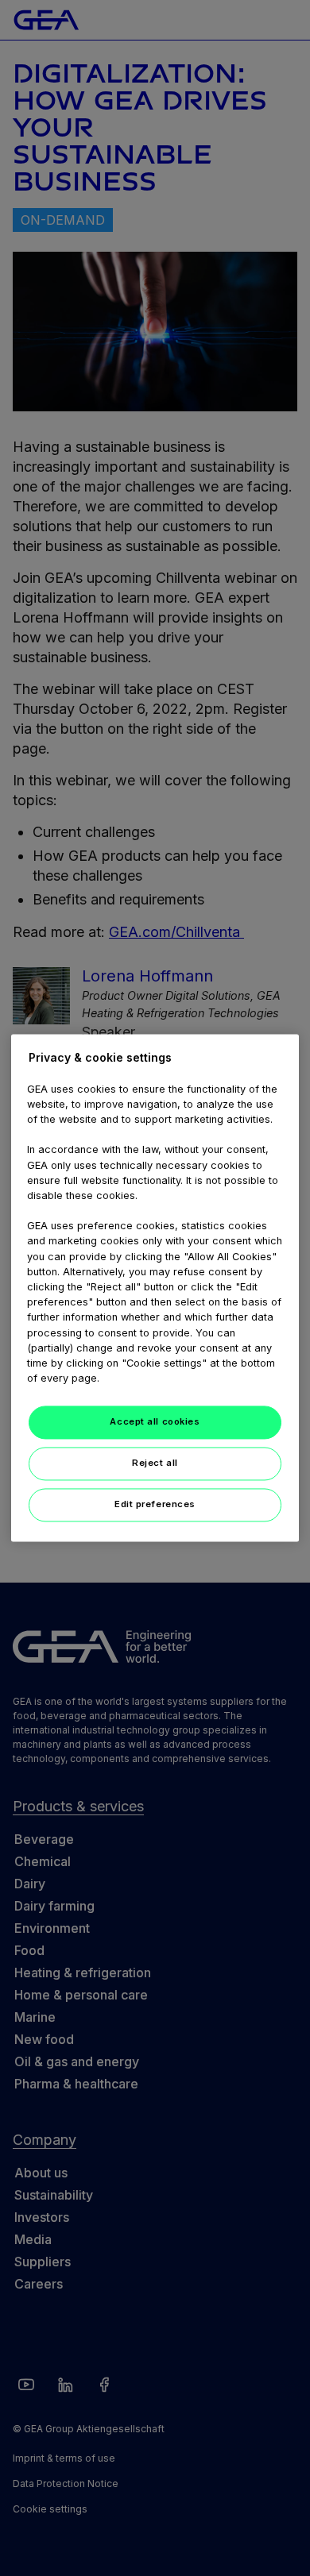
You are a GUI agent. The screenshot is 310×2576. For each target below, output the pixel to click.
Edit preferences (155, 1505)
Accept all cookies (155, 1422)
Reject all (155, 1463)
